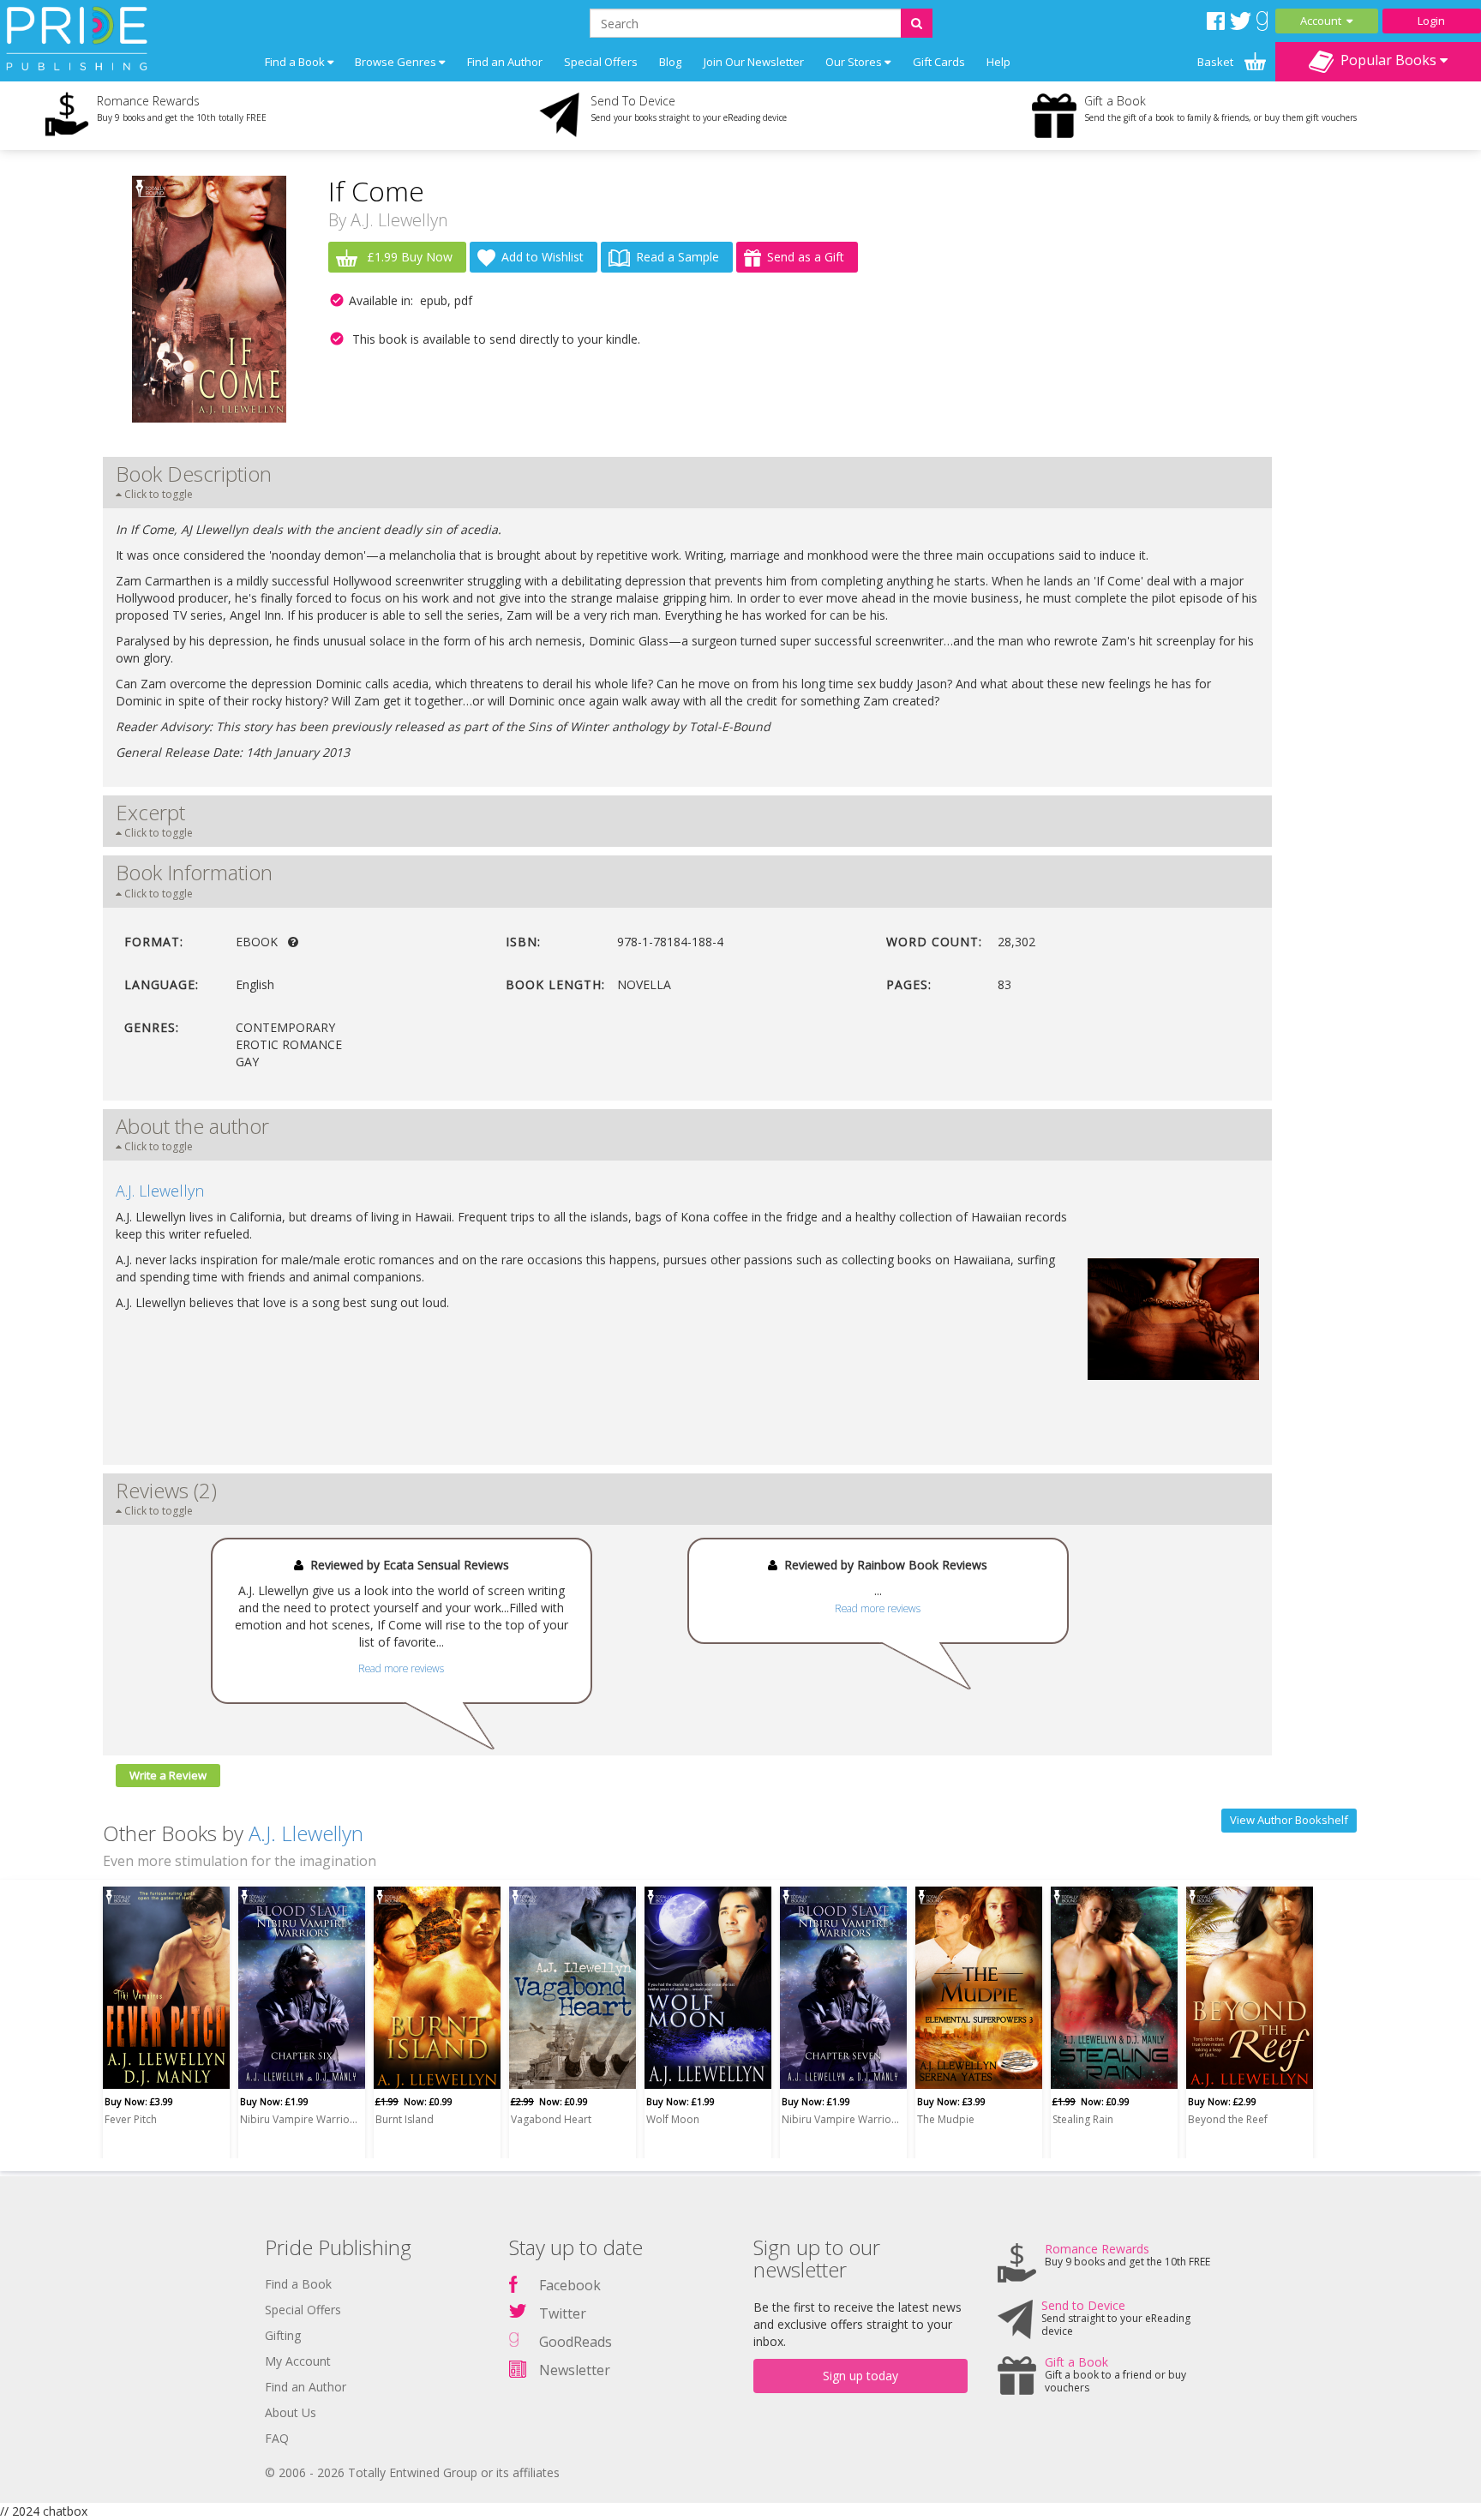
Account (1323, 21)
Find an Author (505, 62)
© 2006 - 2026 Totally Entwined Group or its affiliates (412, 2472)
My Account (298, 2361)
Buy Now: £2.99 (1222, 2101)
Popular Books (1387, 60)
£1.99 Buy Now (408, 257)
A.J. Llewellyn (399, 220)
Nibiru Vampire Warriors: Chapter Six (299, 2119)
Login (1431, 21)
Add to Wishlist (543, 257)
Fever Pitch (131, 2119)
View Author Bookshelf (1289, 1820)
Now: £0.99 (414, 2101)
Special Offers (601, 62)
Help (998, 62)
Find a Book (298, 2284)
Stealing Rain (1083, 2119)
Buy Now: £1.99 (274, 2101)
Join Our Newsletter (754, 62)
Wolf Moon (673, 2119)
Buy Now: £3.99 (139, 2101)
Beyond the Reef (1228, 2119)
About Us (291, 2412)
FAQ (277, 2438)
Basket (1217, 62)
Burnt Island (405, 2119)
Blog (670, 62)
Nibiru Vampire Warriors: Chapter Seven (841, 2119)
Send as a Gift (806, 257)
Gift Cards (939, 62)
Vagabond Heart (551, 2119)
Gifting (283, 2335)
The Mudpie (946, 2119)
